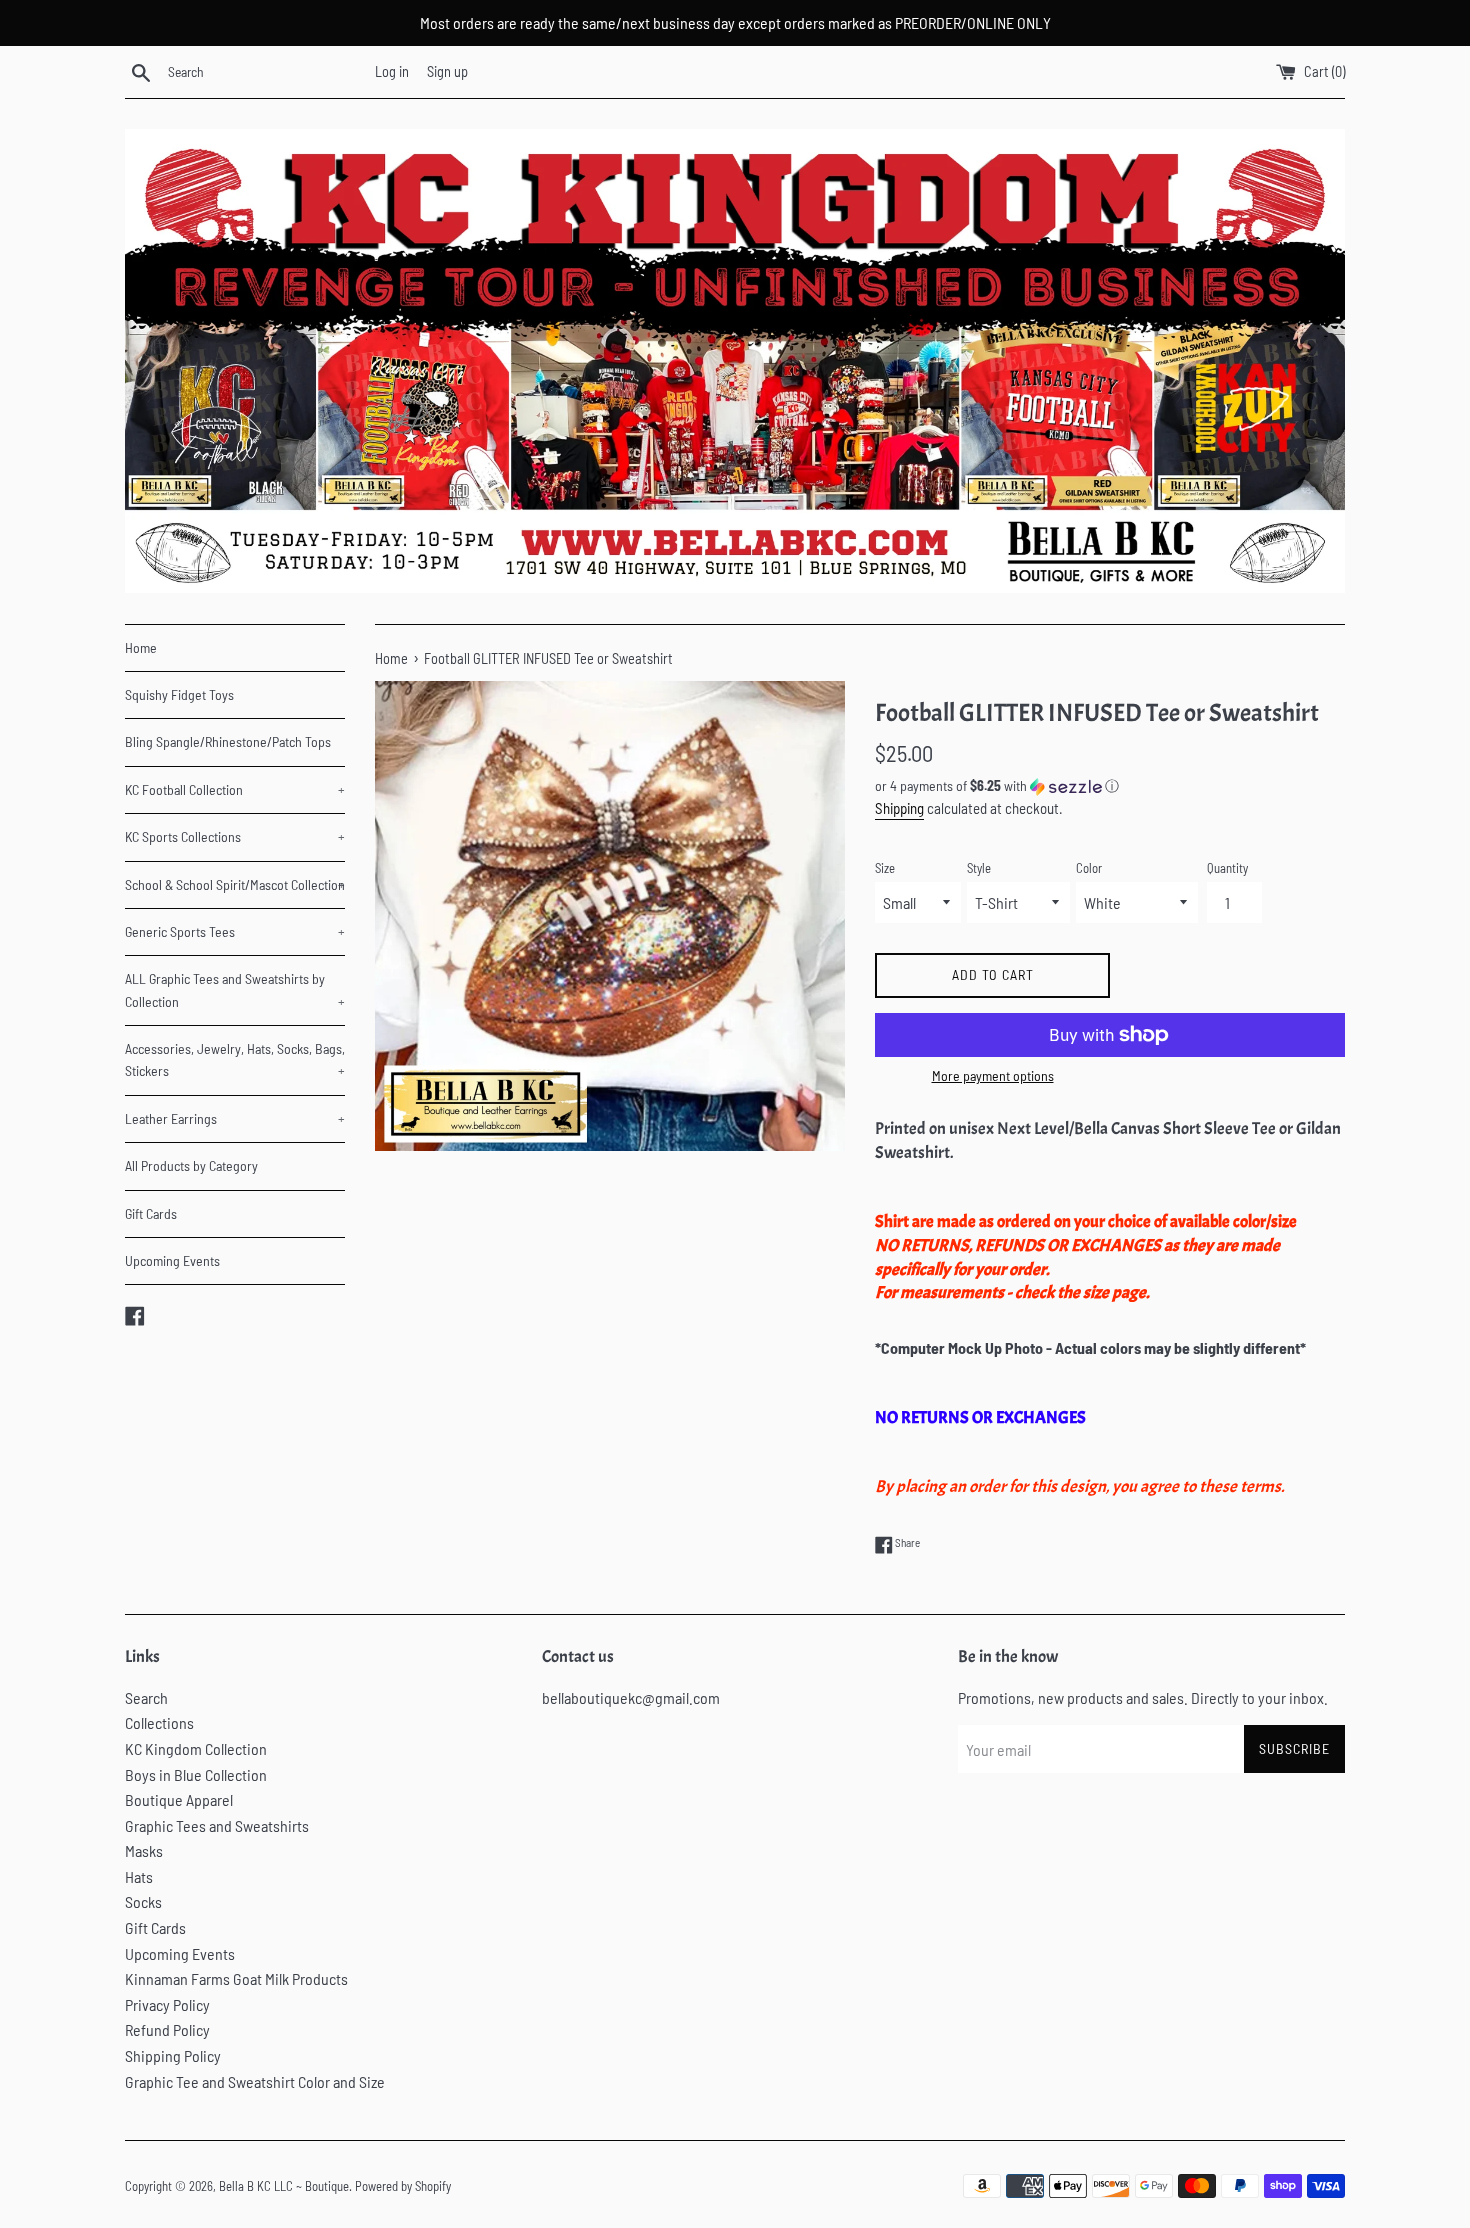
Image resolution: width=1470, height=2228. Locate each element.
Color (1089, 868)
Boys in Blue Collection (196, 1774)
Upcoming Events (172, 1260)
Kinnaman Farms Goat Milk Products (236, 1978)
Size (885, 868)
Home (141, 647)
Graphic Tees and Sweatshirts (217, 1825)
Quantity (1227, 868)
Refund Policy (167, 2029)
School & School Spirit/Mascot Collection (235, 884)
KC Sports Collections (235, 836)
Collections (159, 1722)
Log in (392, 71)
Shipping (899, 808)
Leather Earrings (235, 1118)
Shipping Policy (173, 2055)
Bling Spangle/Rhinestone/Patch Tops (228, 741)
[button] (1110, 786)
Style (979, 868)
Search (146, 1697)
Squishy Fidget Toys (179, 694)
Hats (139, 1876)
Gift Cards (151, 1213)
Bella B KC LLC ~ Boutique (284, 2186)
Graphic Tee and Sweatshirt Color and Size (255, 2081)
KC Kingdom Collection (196, 1748)
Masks (144, 1850)
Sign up (447, 71)
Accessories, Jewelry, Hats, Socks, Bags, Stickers (235, 1059)
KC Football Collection (235, 789)
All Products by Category (191, 1165)
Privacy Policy (167, 2004)
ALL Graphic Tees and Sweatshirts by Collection (235, 989)
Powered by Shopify (403, 2186)
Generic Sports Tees (235, 931)
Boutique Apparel (179, 1799)
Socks (143, 1901)
